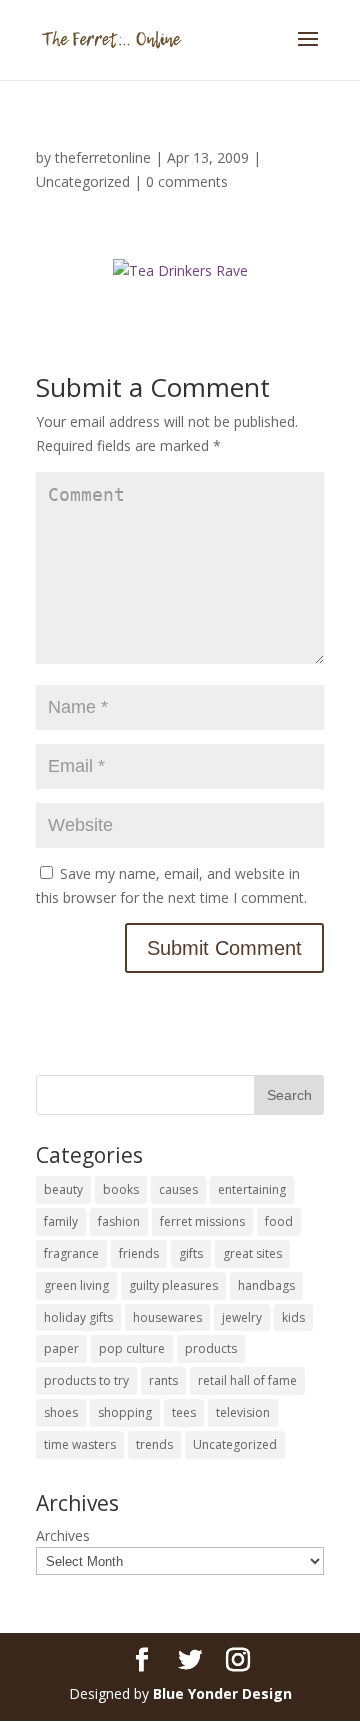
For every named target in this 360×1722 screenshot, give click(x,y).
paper (61, 1348)
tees (184, 1412)
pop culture (132, 1348)
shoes (61, 1412)
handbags (266, 1285)
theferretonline (103, 157)
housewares (167, 1317)
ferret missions (202, 1221)
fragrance (71, 1253)
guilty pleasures (173, 1285)
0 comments (187, 181)
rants (163, 1380)
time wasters (80, 1444)
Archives (63, 1535)
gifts (191, 1253)
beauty (63, 1189)
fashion (119, 1221)
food (279, 1221)
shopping (125, 1412)
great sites (252, 1253)
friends (139, 1253)
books (121, 1189)
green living (76, 1285)
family (61, 1221)
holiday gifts (78, 1317)
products (211, 1348)
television (243, 1412)
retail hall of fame (247, 1380)
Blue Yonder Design (222, 1693)
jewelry (242, 1317)
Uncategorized (83, 181)
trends (154, 1444)
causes (178, 1189)
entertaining (252, 1189)
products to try (86, 1380)
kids (293, 1317)
